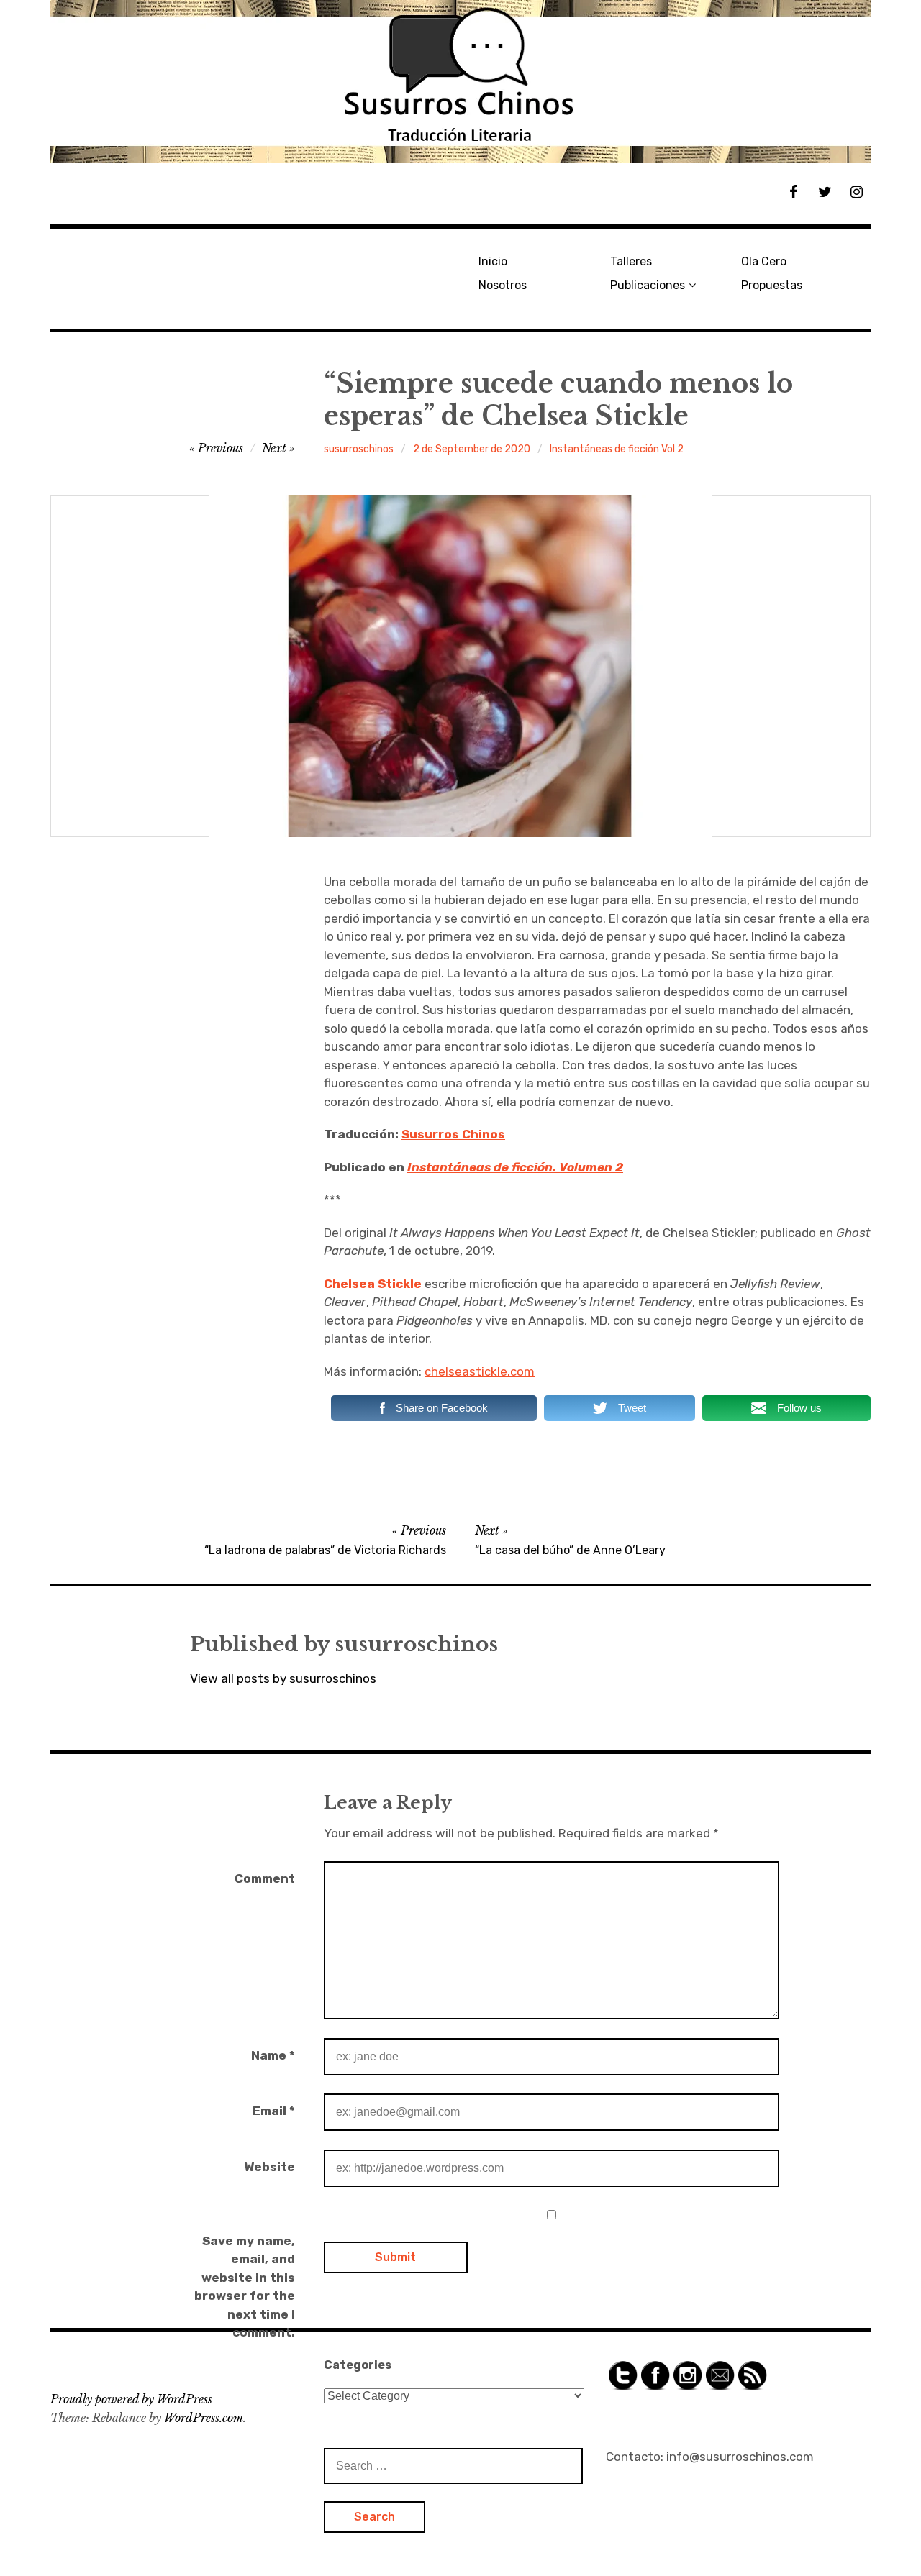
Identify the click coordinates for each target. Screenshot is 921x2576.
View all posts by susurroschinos (283, 1678)
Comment (265, 1878)
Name (273, 2055)
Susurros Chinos (453, 1134)
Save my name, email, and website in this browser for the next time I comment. (245, 2287)
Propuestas (772, 285)
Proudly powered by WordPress (131, 2399)
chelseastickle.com (480, 1371)
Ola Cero (764, 261)
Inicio (493, 261)
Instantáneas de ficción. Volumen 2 (515, 1167)
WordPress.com (204, 2418)
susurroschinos (359, 449)
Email (274, 2111)
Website (269, 2167)
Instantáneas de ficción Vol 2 (617, 449)
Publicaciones (648, 285)
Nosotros (503, 285)
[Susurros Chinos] (460, 82)
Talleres (631, 261)
